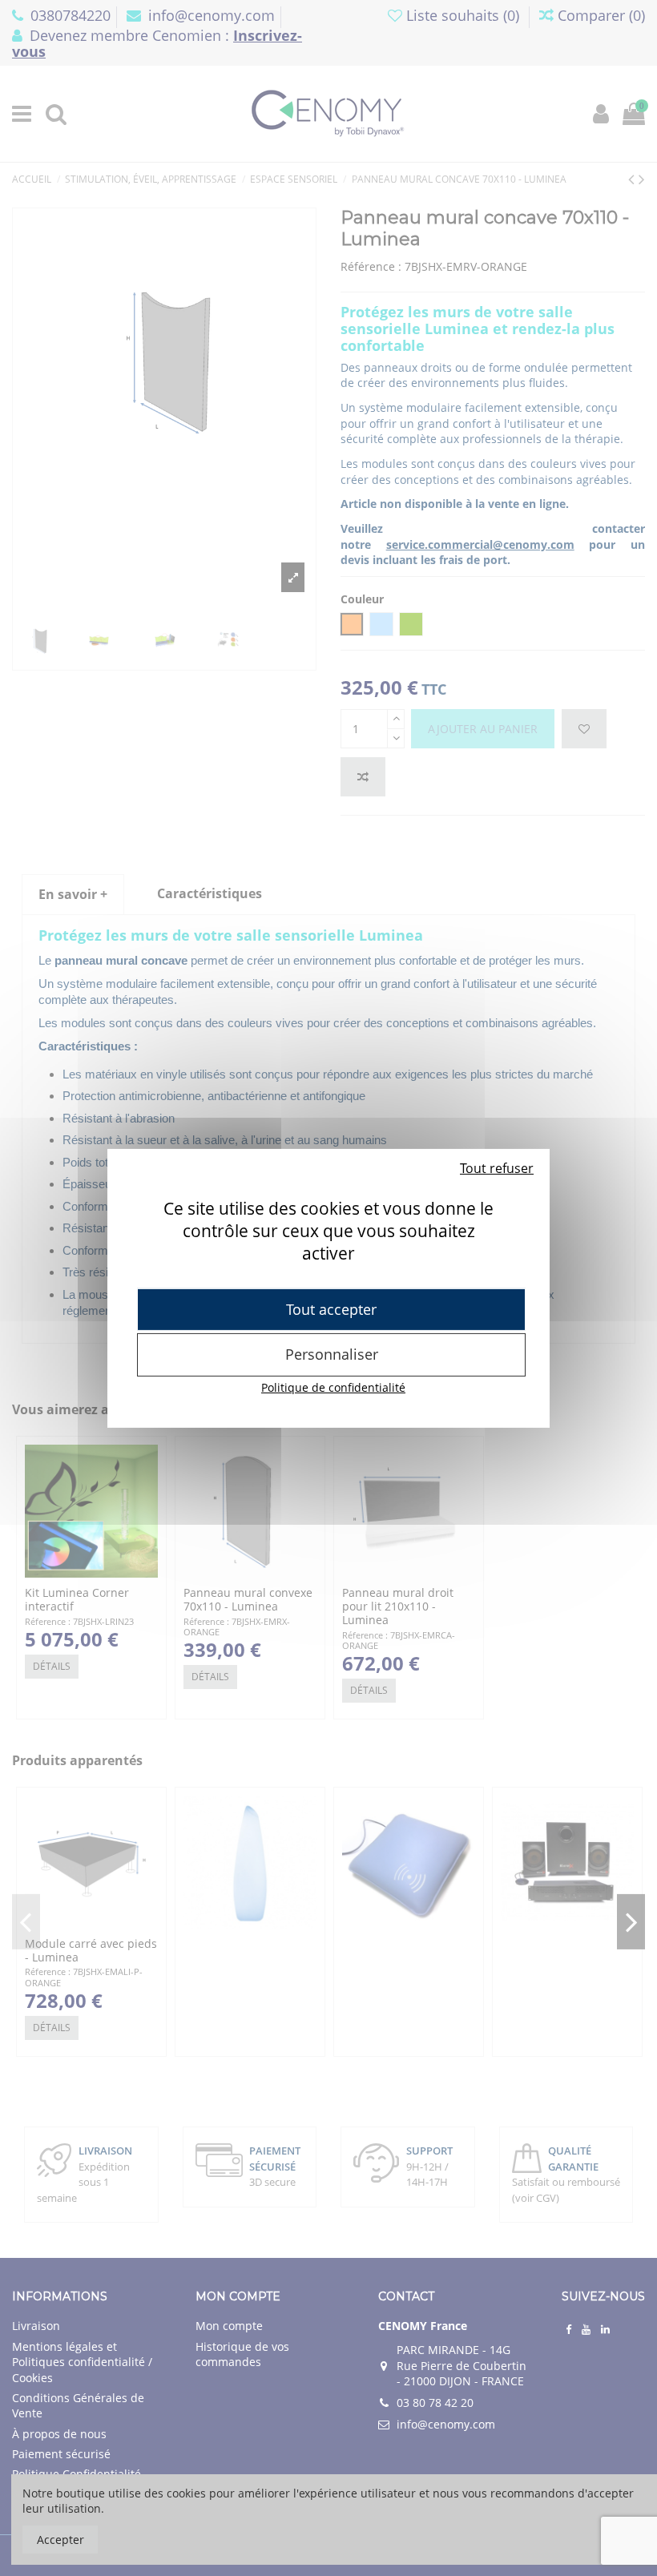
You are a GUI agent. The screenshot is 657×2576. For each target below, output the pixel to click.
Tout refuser (497, 1167)
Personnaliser (332, 1354)
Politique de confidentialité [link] (333, 1387)
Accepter (60, 2540)
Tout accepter (331, 1308)
